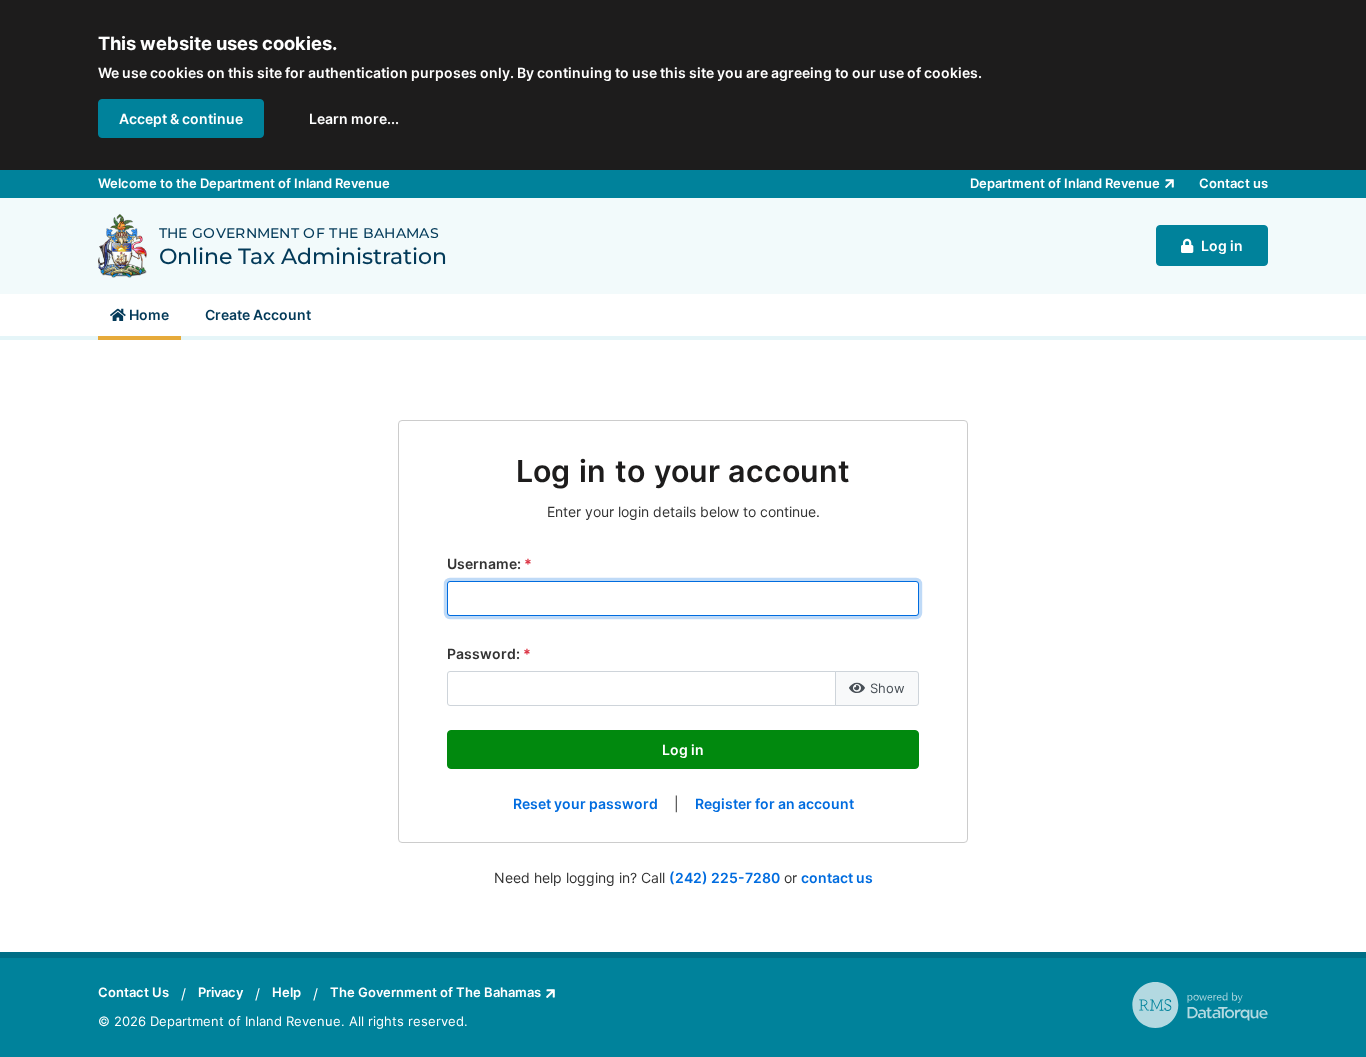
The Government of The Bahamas (435, 992)
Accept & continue (181, 118)
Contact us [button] (1233, 183)
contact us (837, 877)
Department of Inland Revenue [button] (1065, 183)
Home (147, 314)
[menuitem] (139, 315)
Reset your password (585, 803)
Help (286, 992)
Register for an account (774, 803)
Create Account (258, 314)
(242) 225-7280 (724, 877)
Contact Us (133, 992)
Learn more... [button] (354, 118)
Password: (483, 653)
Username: (484, 563)
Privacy (220, 992)
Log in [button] (1222, 245)
